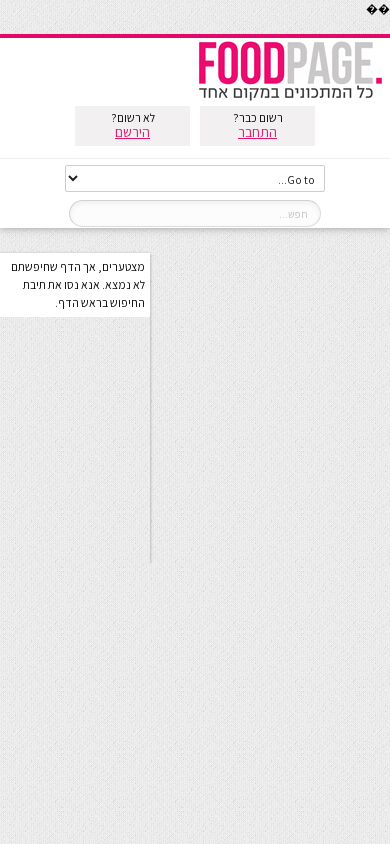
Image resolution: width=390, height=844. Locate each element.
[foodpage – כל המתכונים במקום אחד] (290, 98)
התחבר (257, 132)
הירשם (132, 132)
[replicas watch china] (389, 29)
